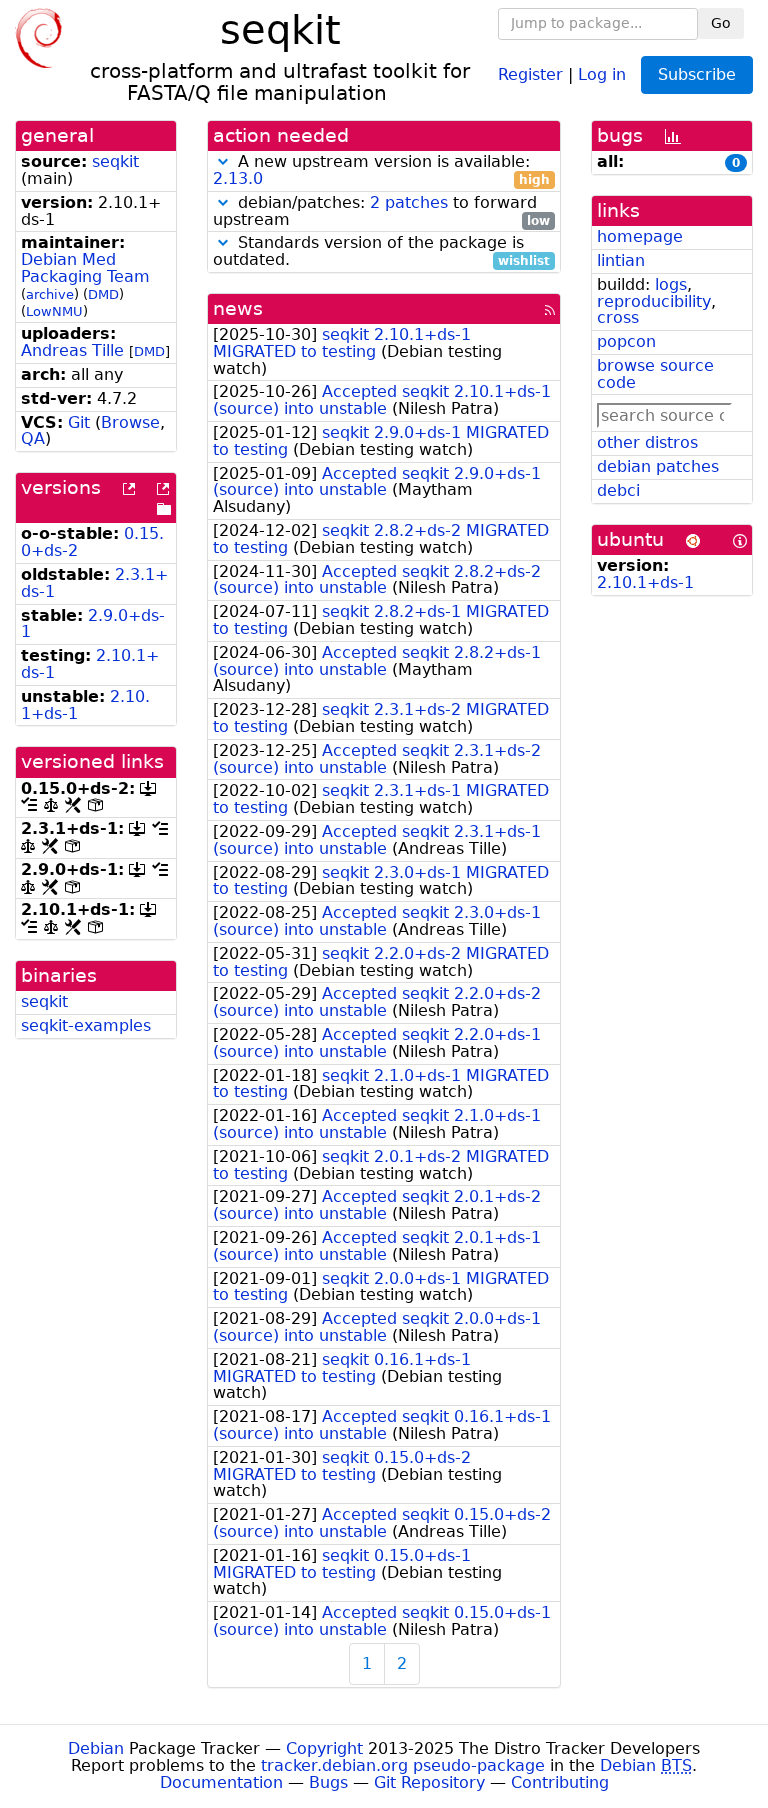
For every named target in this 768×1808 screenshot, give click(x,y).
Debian (96, 1748)
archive (50, 294)
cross (618, 317)
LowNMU (54, 311)
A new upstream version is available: (381, 171)
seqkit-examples (86, 1025)
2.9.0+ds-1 (93, 624)
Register (530, 73)
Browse (130, 422)
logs (671, 284)
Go (721, 23)
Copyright (324, 1748)
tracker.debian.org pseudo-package (403, 1765)
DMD (103, 294)
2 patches (409, 202)
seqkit (115, 161)
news (238, 308)
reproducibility (654, 301)
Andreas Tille (72, 350)
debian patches (658, 466)
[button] (223, 161)
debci (618, 490)
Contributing (560, 1782)
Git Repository (429, 1782)
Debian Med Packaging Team (85, 268)
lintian (621, 260)
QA (33, 438)
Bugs (328, 1782)
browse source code (655, 374)
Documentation (221, 1782)
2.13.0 (238, 178)
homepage (640, 236)
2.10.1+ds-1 (645, 582)
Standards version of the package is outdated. (381, 252)
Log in (602, 73)
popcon (626, 341)
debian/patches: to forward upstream (381, 212)
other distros (647, 442)
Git (79, 422)
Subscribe (697, 74)
